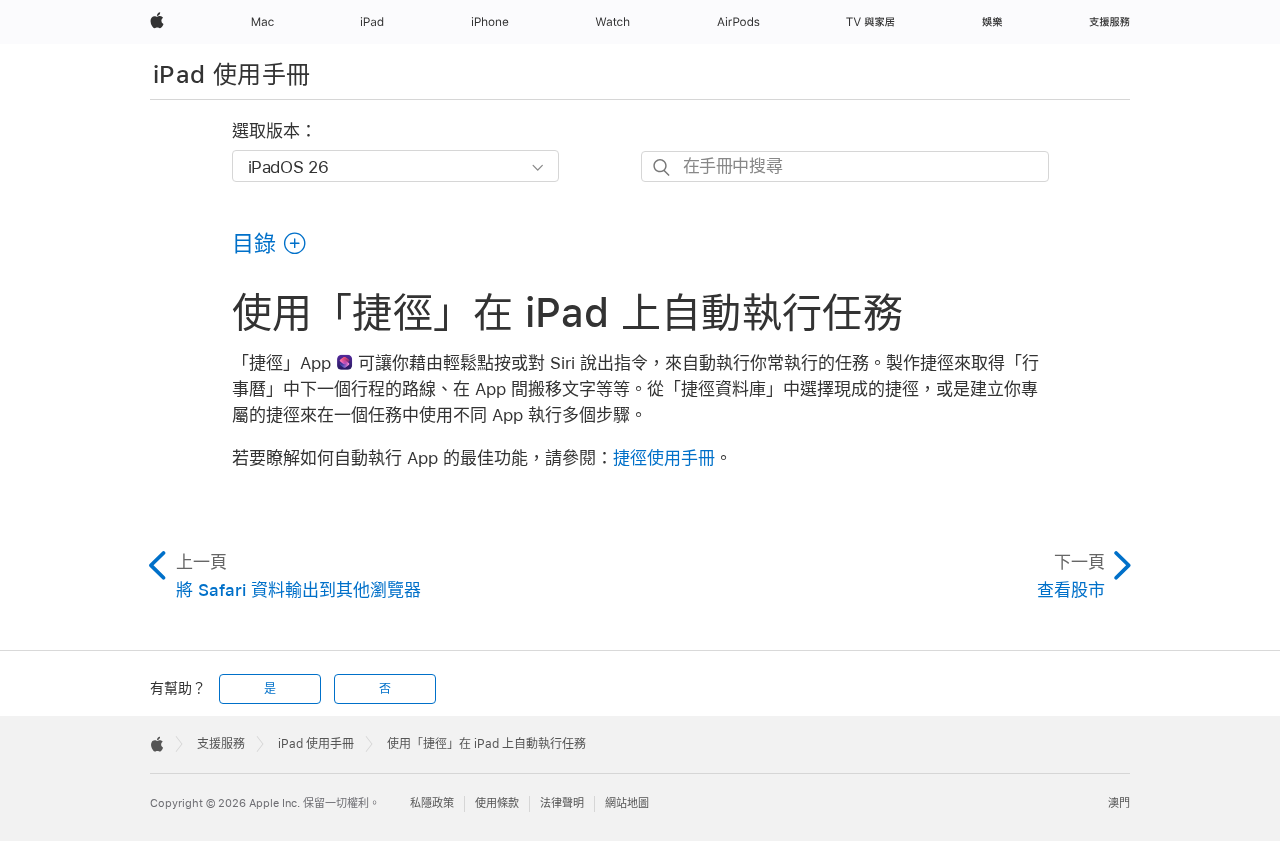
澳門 (1119, 803)
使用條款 (497, 803)
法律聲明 (562, 803)
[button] (270, 243)
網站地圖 (627, 803)
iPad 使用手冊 (231, 74)
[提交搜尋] (662, 167)
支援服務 (221, 744)
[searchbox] (845, 166)
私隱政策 (432, 803)
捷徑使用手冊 (664, 458)
